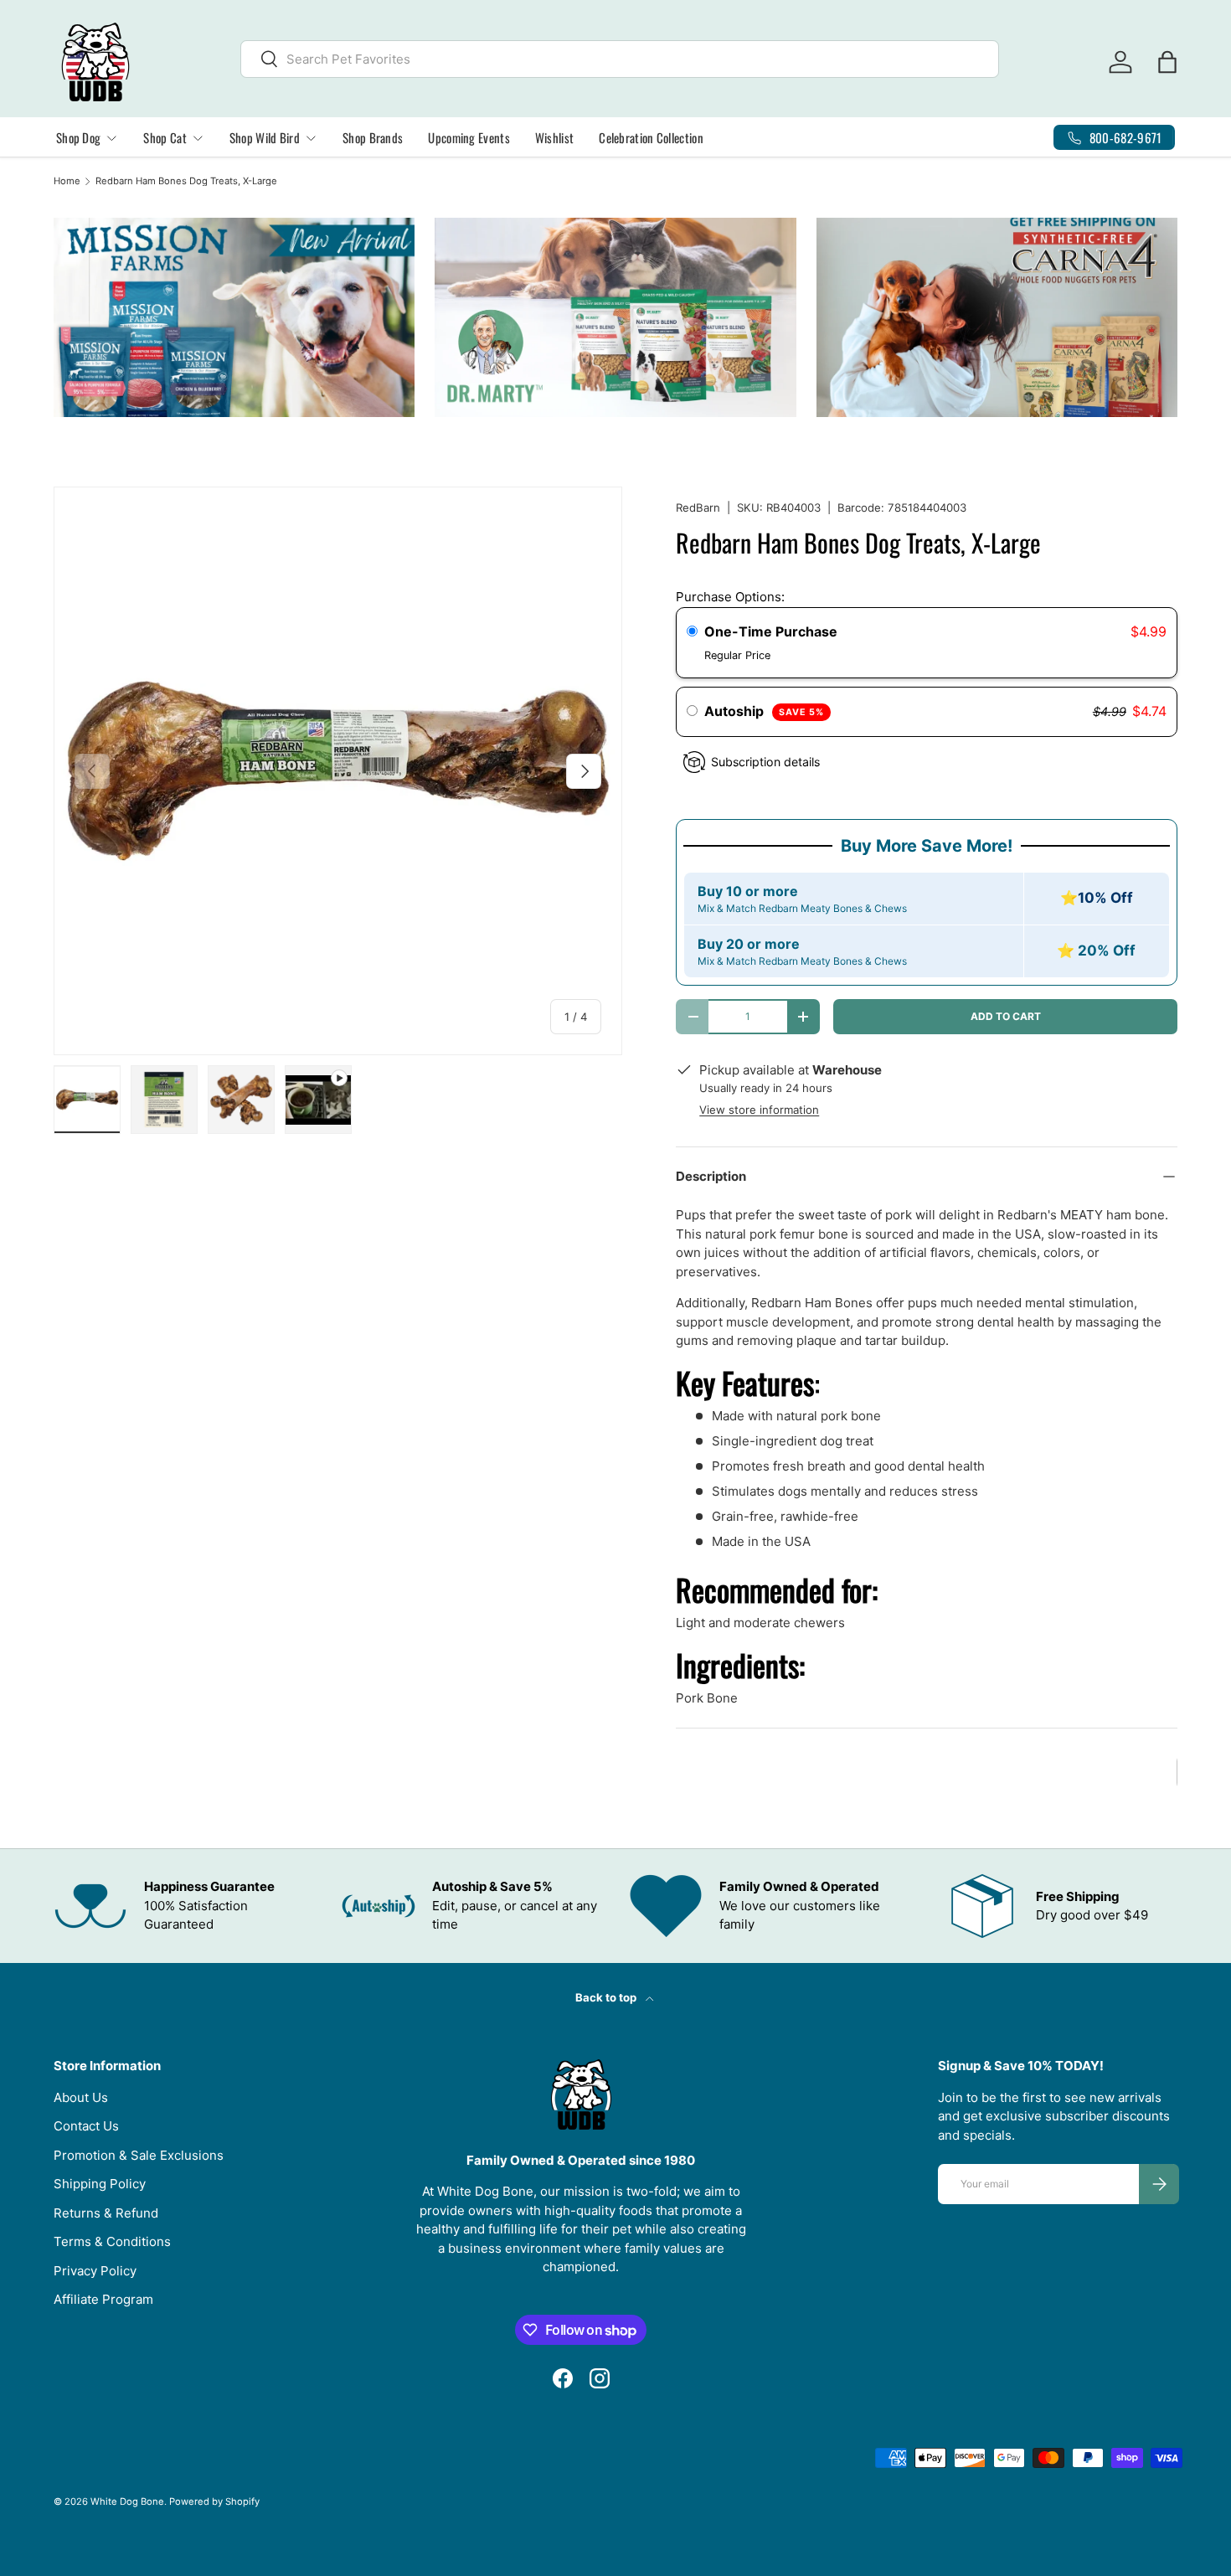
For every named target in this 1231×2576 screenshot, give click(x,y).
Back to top (607, 1997)
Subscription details (765, 762)
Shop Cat (165, 137)
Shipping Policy (100, 2184)
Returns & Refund (106, 2213)
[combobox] (620, 59)
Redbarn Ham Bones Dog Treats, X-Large (186, 181)
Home (67, 181)
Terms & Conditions (112, 2241)
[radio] (692, 632)
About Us (81, 2097)
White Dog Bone (127, 2501)
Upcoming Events (469, 137)
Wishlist (554, 137)
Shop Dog (78, 137)
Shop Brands (373, 137)
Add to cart (1006, 1016)
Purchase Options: (730, 597)
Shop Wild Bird (265, 137)
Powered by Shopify (214, 2501)
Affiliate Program (103, 2299)
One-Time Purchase (771, 631)
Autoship (764, 711)
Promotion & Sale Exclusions (139, 2155)
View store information (759, 1110)
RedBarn (698, 507)
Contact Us (86, 2126)
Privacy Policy (95, 2271)
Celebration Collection (651, 137)
